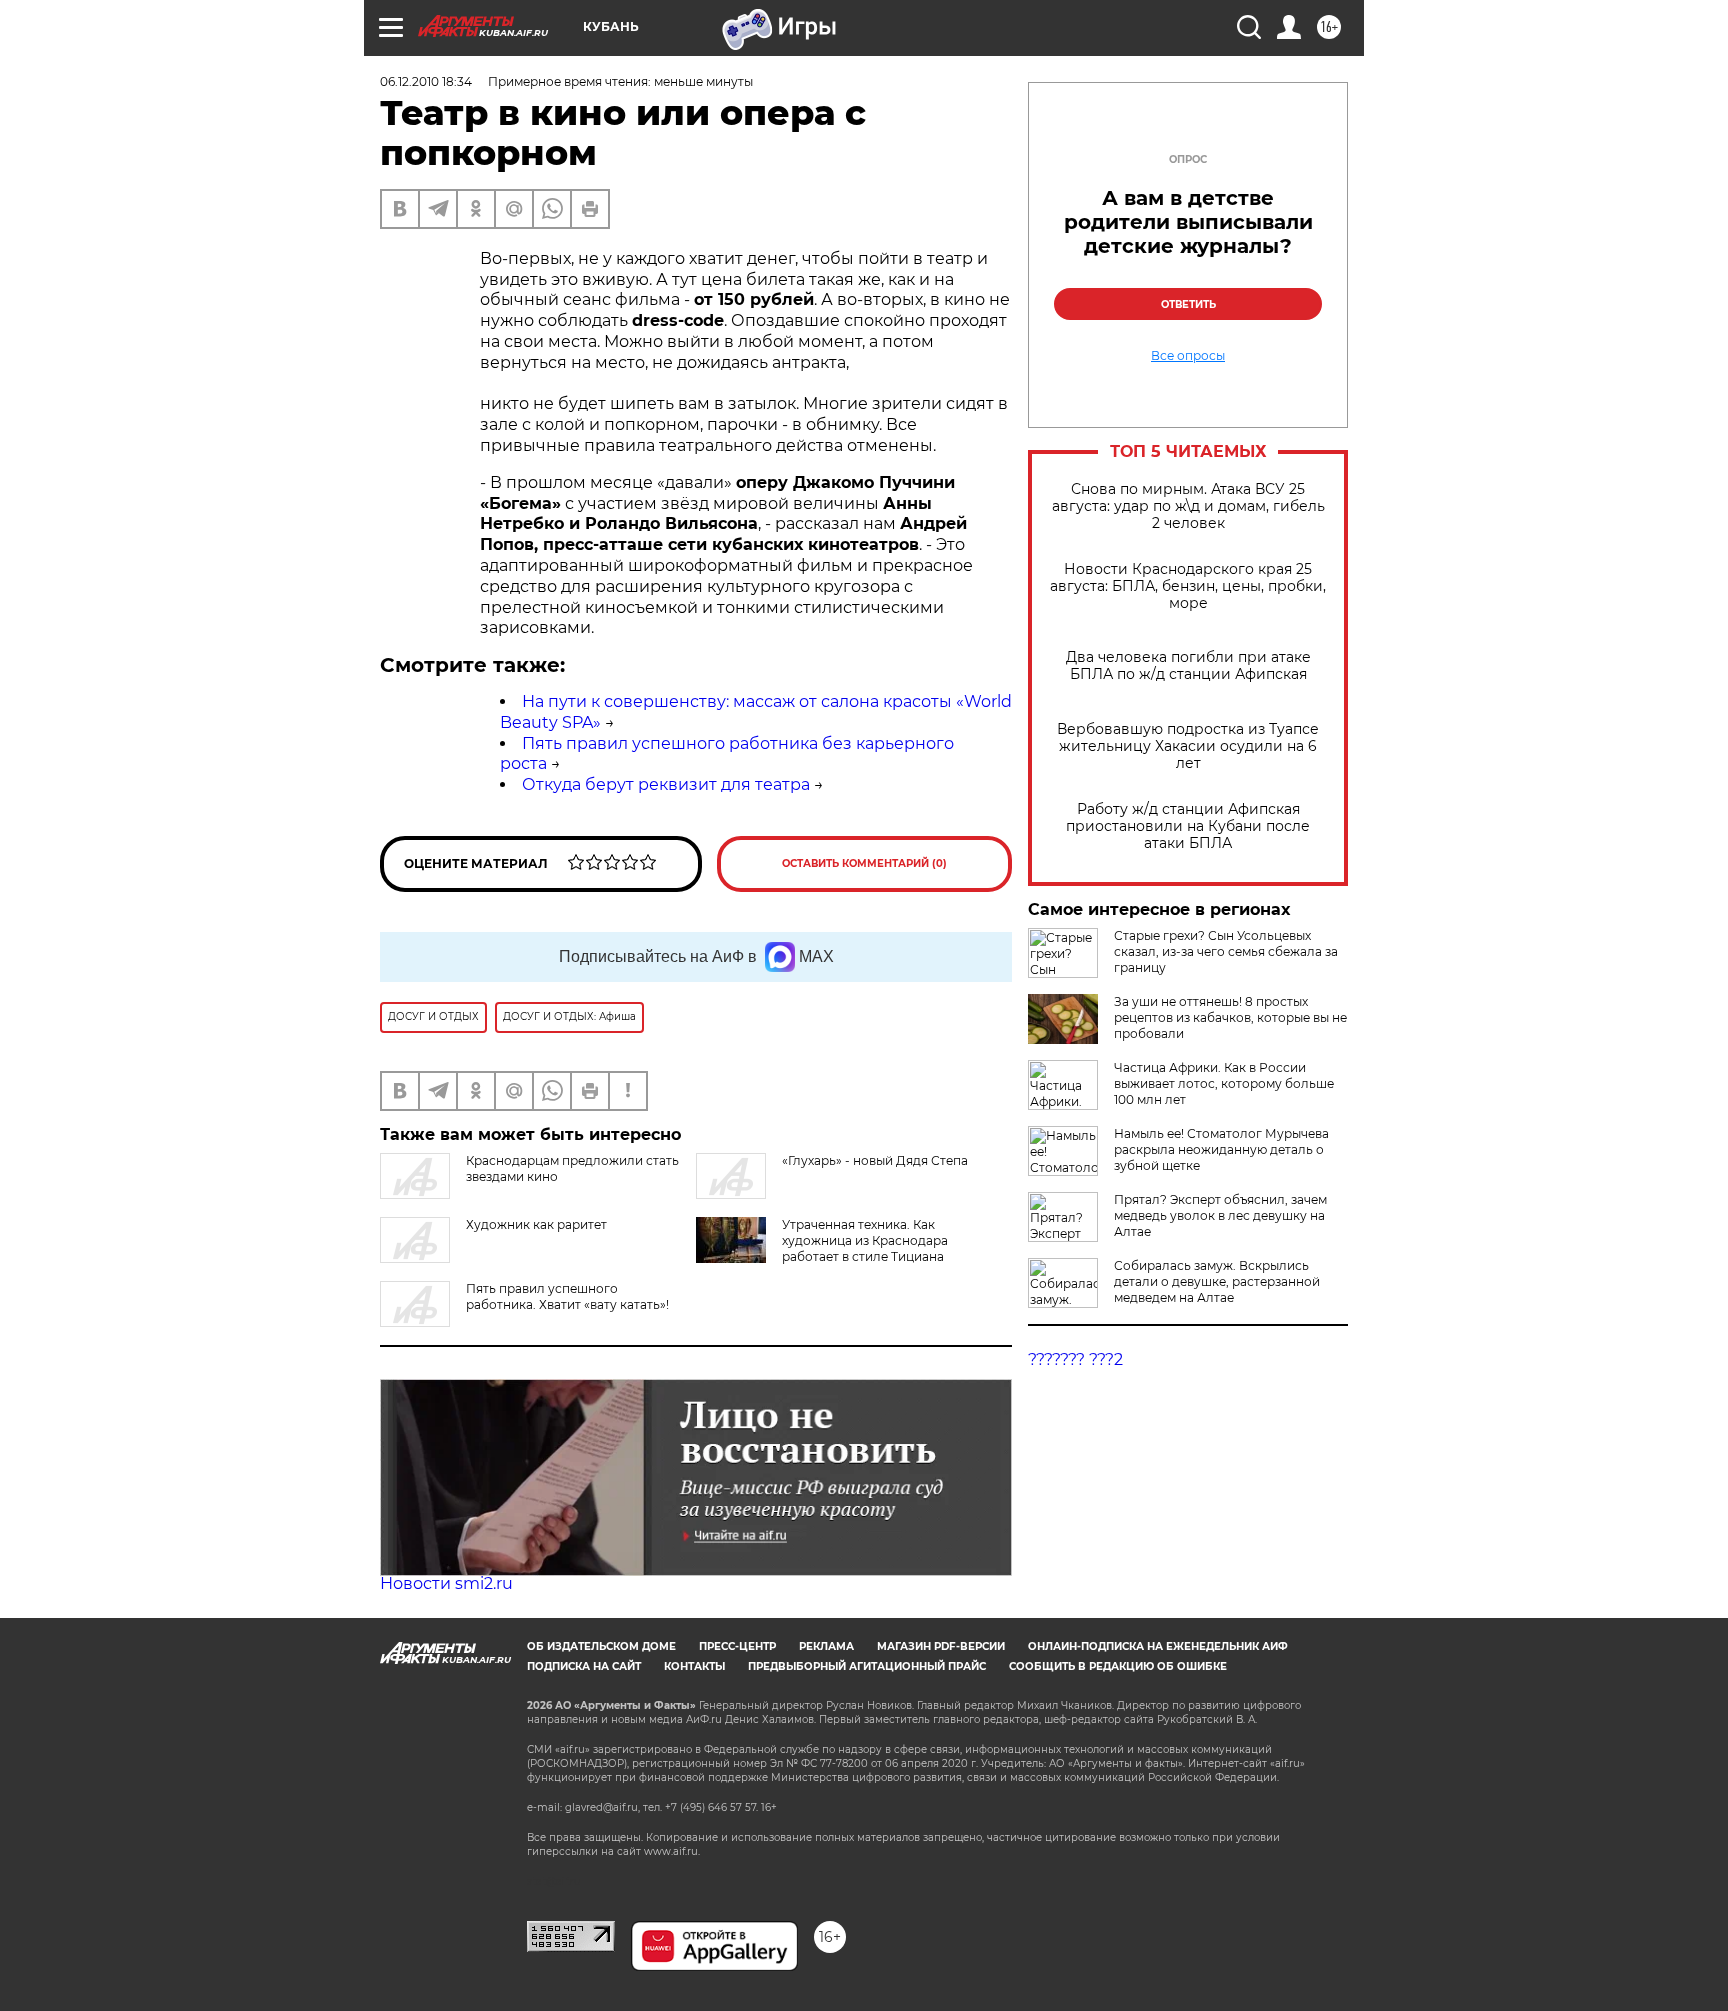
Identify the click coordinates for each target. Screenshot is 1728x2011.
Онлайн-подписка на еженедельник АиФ (1158, 1646)
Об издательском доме (601, 1646)
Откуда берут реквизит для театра (666, 784)
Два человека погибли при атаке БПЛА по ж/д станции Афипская (1188, 666)
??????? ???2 (1075, 1359)
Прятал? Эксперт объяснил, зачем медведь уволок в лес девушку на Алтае (1220, 1215)
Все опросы (1188, 356)
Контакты (694, 1666)
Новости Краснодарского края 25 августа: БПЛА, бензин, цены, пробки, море (1188, 586)
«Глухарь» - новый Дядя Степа (875, 1160)
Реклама (826, 1646)
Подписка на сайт (584, 1666)
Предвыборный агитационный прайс (867, 1666)
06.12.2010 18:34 (426, 81)
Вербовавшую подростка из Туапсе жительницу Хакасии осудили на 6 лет (1188, 746)
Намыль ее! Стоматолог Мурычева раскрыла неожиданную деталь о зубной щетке (1221, 1149)
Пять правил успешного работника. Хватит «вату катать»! (567, 1296)
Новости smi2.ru (446, 1583)
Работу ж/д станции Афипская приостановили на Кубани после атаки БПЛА (1188, 826)
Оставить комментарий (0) (864, 863)
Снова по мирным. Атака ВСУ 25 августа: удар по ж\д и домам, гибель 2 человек (1188, 506)
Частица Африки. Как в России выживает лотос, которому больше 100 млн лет (1224, 1083)
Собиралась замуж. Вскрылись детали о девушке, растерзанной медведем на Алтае (1217, 1281)
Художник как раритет (536, 1224)
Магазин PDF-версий (941, 1646)
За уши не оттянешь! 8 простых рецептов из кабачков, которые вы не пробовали (1230, 1017)
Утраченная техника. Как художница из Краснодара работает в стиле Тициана (865, 1240)
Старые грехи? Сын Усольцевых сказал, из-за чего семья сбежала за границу (1226, 951)
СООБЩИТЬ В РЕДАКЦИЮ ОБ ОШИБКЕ (1118, 1666)
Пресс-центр (737, 1646)
